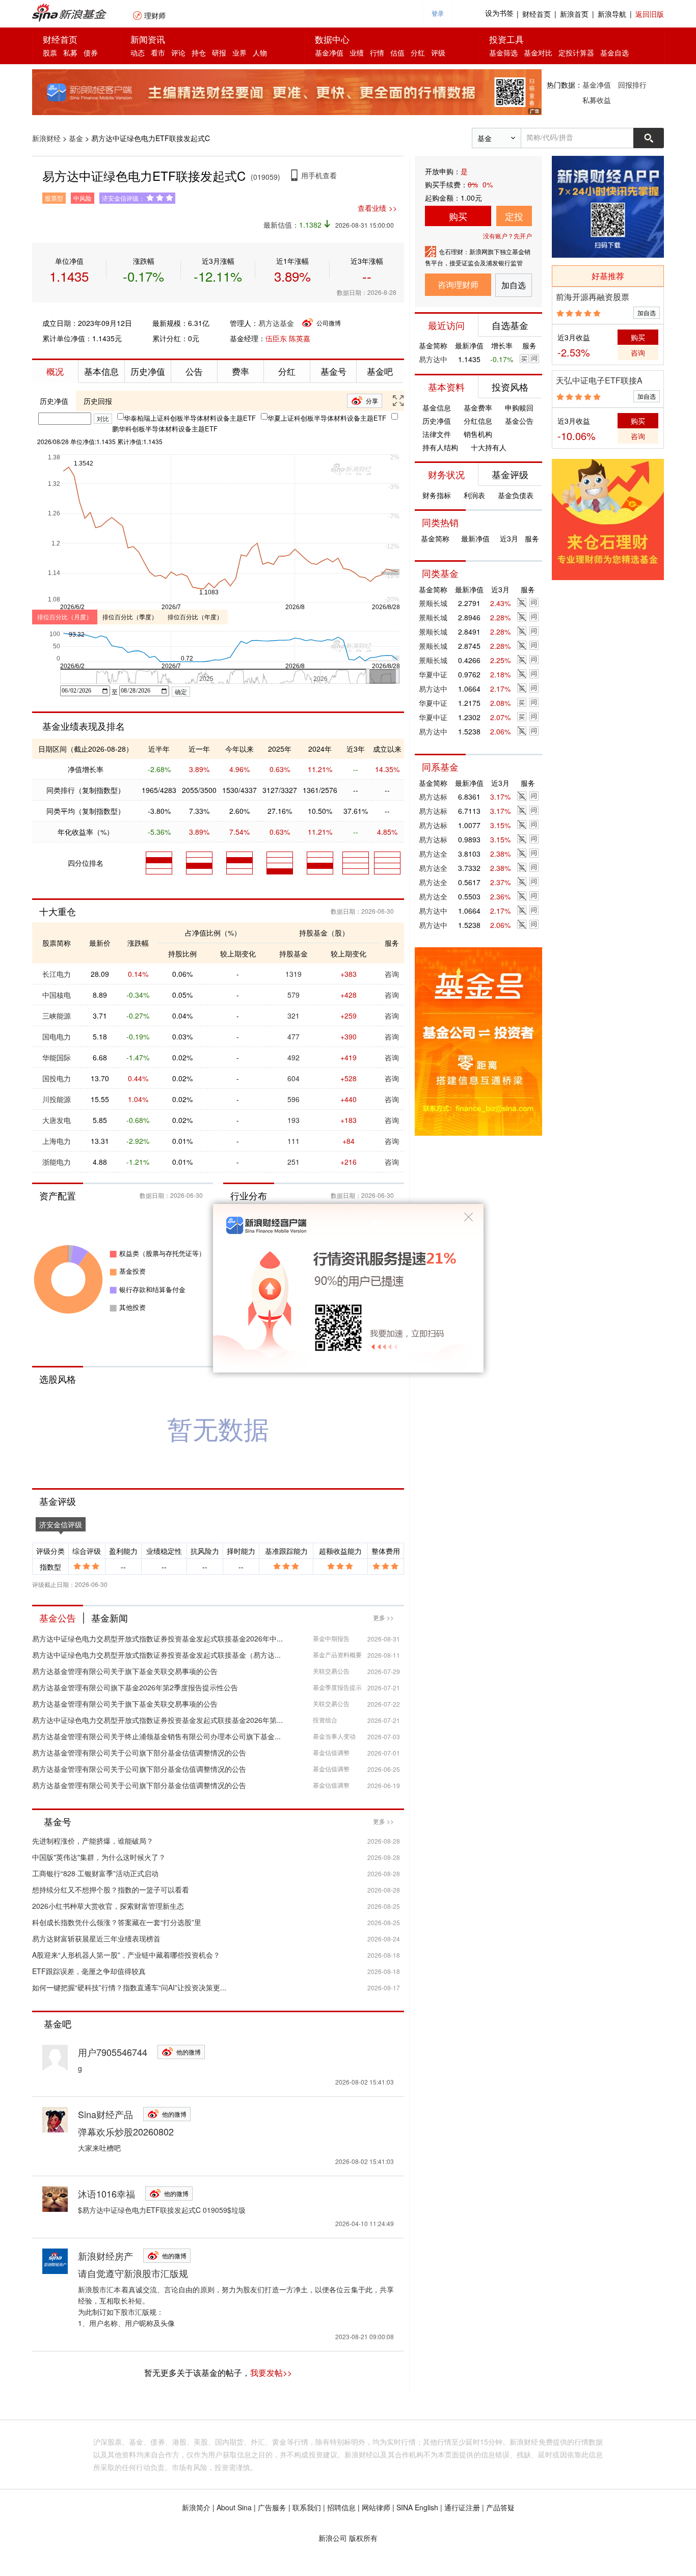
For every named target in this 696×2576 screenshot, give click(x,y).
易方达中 (433, 359)
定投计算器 (576, 52)
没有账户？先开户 (507, 236)
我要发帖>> (271, 2373)
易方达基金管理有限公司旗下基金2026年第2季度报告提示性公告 (135, 1687)
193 (293, 1120)
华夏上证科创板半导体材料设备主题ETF (327, 418)
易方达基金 (276, 323)
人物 (260, 52)
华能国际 (57, 1057)
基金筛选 (503, 52)
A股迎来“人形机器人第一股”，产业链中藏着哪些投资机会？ (126, 1955)
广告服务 (272, 2507)
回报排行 (632, 85)
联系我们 (307, 2507)
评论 (178, 52)
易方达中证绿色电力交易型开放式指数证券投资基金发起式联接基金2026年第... (157, 1720)
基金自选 (614, 52)
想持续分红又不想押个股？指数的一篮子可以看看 (111, 1889)
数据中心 (332, 39)
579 (293, 995)
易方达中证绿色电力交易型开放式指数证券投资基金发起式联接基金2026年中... (157, 1638)
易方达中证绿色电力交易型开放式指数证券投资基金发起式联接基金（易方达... (156, 1655)
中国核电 (57, 995)
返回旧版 (650, 14)
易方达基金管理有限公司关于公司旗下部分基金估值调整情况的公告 (139, 1752)
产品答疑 (500, 2507)
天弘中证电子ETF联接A (599, 380)
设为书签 (499, 13)
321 (293, 1016)
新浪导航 (612, 14)
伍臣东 (276, 338)
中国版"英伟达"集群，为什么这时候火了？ (99, 1857)
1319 (293, 974)
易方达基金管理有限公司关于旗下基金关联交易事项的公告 (125, 1671)
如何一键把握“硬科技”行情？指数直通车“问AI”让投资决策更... (129, 1987)
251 (293, 1162)
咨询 (392, 974)
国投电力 (57, 1078)
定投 (514, 216)
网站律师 (376, 2507)
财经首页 (537, 14)
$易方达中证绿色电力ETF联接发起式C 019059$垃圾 (162, 2210)
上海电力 (57, 1141)
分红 (418, 52)
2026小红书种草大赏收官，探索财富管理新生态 (108, 1906)
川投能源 (57, 1099)
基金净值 (329, 52)
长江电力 (57, 974)
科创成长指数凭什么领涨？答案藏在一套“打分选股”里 (117, 1922)
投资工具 (506, 39)
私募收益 (597, 100)
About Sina (234, 2507)
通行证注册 (462, 2507)
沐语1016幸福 (106, 2194)
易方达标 (433, 797)
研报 (219, 52)
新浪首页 (574, 14)
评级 (438, 52)
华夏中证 (433, 674)
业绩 (357, 52)
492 (293, 1057)
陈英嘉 (300, 338)
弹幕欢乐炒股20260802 (126, 2131)
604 (293, 1078)
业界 (239, 52)
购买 (458, 216)
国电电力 (57, 1036)
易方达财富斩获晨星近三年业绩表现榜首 (96, 1938)
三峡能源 (57, 1016)
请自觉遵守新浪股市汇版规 (133, 2273)
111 (293, 1141)
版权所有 (363, 2538)
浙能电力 (57, 1162)
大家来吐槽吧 (99, 2148)
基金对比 (538, 52)
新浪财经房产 (105, 2256)
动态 (138, 52)
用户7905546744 (113, 2052)
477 (293, 1036)
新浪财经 (46, 138)
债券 (91, 52)
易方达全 (433, 854)
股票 (50, 52)
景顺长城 (433, 603)
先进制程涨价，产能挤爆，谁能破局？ (93, 1841)
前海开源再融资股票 (593, 297)
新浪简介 (196, 2507)
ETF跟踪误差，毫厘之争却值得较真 (89, 1971)
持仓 (199, 52)
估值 (397, 52)
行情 (377, 52)
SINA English (417, 2507)
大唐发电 (57, 1120)
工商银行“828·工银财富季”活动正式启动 (95, 1873)
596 (293, 1099)
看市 (158, 52)
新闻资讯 (148, 39)
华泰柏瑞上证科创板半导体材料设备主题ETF (190, 418)
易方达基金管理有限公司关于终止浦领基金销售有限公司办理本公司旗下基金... (156, 1736)
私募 (70, 52)
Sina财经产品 (105, 2114)
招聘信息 (341, 2507)
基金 (76, 138)
